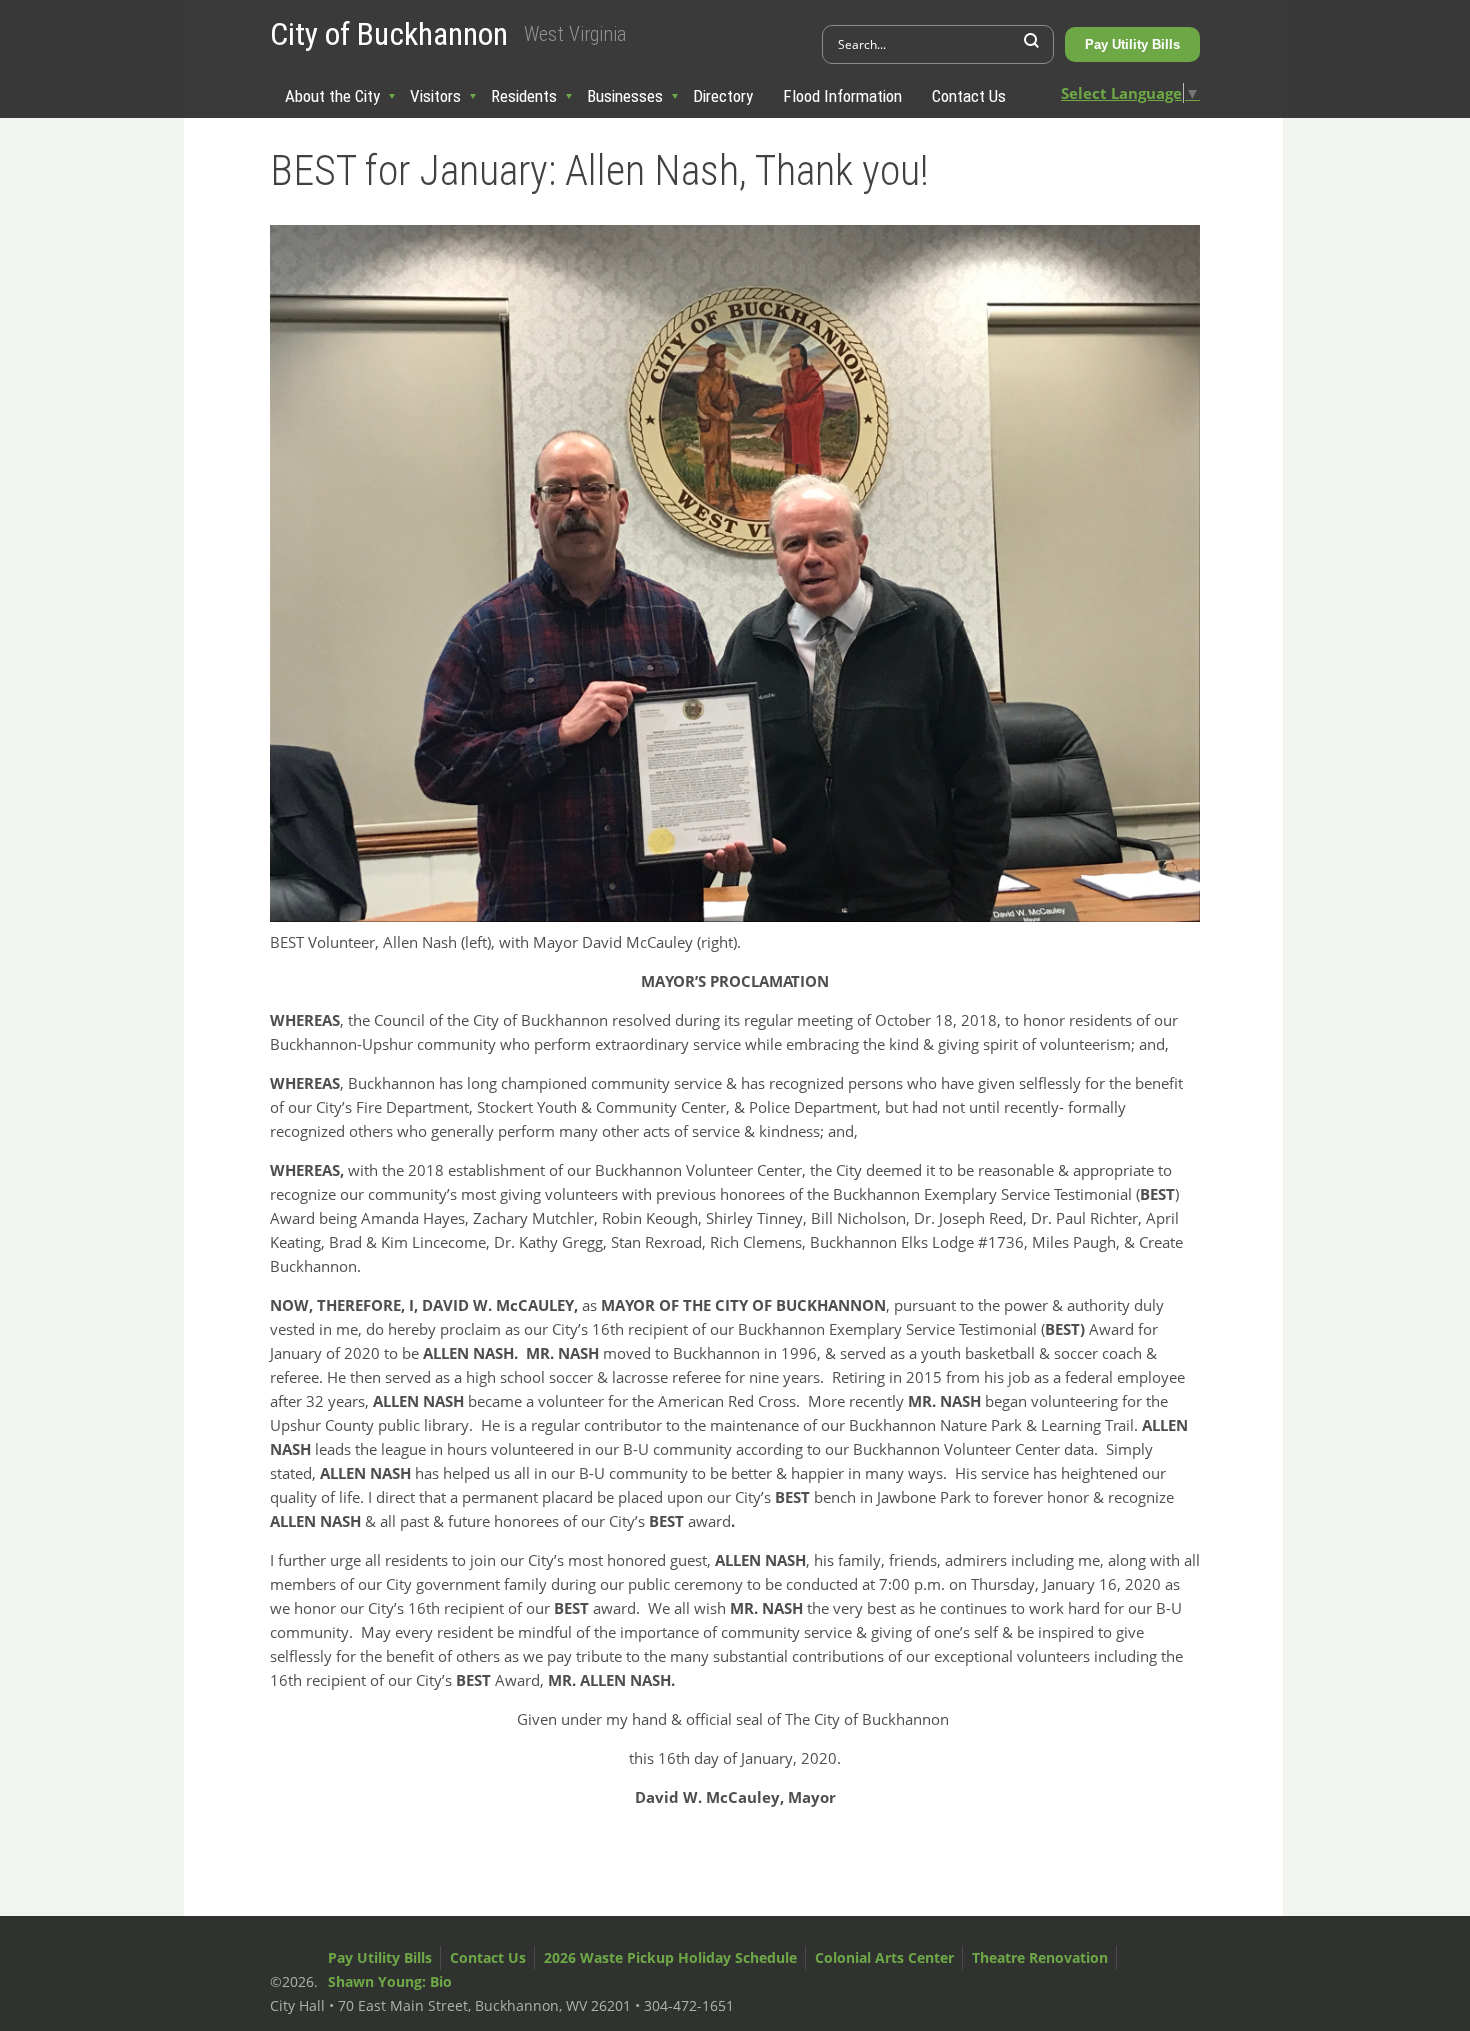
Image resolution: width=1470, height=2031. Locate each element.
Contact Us (969, 96)
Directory (723, 96)
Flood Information (842, 96)
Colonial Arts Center (884, 1957)
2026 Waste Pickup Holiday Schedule (670, 1957)
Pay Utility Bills (1132, 44)
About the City (332, 96)
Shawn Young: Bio (390, 1981)
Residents (524, 96)
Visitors (435, 96)
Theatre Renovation (1040, 1957)
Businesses (625, 96)
